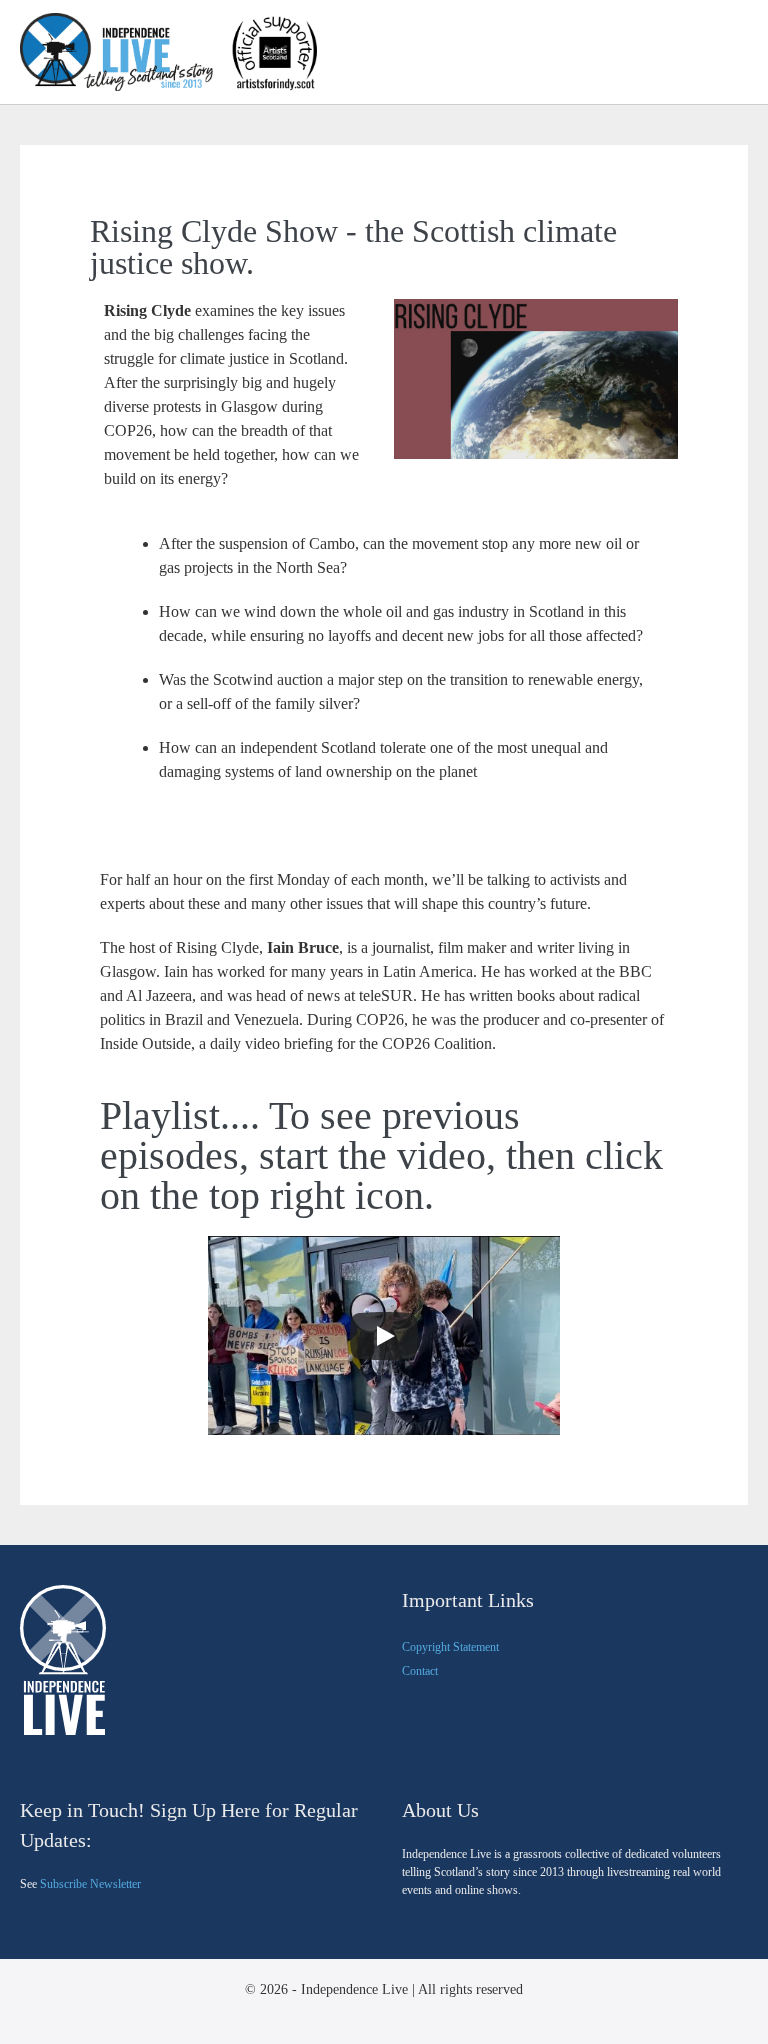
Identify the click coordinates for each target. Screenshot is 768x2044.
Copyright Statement (450, 1647)
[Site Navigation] (740, 53)
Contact (420, 1671)
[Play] (384, 1336)
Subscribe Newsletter (90, 1884)
